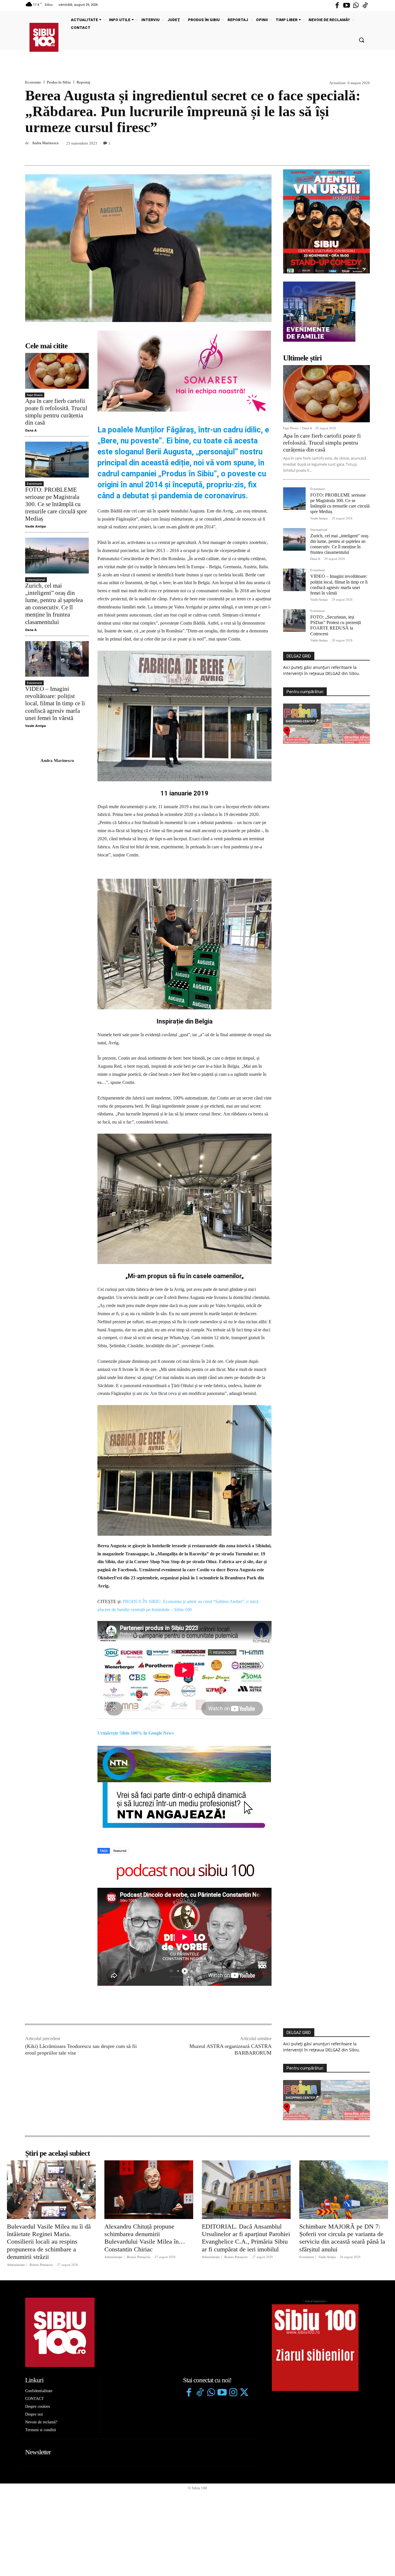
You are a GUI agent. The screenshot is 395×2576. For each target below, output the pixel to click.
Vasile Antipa (36, 526)
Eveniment (34, 484)
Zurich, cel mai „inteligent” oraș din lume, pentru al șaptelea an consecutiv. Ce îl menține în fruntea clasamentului (54, 604)
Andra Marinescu (45, 143)
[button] (361, 40)
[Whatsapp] (356, 6)
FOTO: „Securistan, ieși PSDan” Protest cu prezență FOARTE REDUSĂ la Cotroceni (336, 625)
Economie (33, 82)
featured (120, 1851)
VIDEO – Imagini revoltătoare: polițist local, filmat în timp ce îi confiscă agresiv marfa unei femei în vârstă (55, 703)
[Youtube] (346, 6)
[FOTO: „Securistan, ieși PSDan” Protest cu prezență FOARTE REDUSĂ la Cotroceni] (294, 621)
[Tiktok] (365, 6)
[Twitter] (244, 2393)
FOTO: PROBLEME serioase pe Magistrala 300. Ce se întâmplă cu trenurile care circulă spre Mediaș (56, 504)
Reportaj (83, 82)
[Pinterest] (351, 152)
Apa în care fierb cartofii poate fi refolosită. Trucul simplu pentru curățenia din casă (56, 412)
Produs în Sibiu (59, 82)
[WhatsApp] (364, 152)
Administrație (16, 2265)
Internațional (36, 580)
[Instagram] (233, 2393)
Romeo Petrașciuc (41, 2265)
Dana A (31, 430)
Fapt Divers (35, 395)
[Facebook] (337, 6)
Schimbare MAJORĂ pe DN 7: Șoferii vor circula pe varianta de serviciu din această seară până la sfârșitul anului (342, 2238)
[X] (337, 152)
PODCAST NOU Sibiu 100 (185, 1871)
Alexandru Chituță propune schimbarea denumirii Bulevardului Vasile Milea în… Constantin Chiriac (145, 2238)
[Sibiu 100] (44, 37)
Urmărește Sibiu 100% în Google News (136, 1733)
